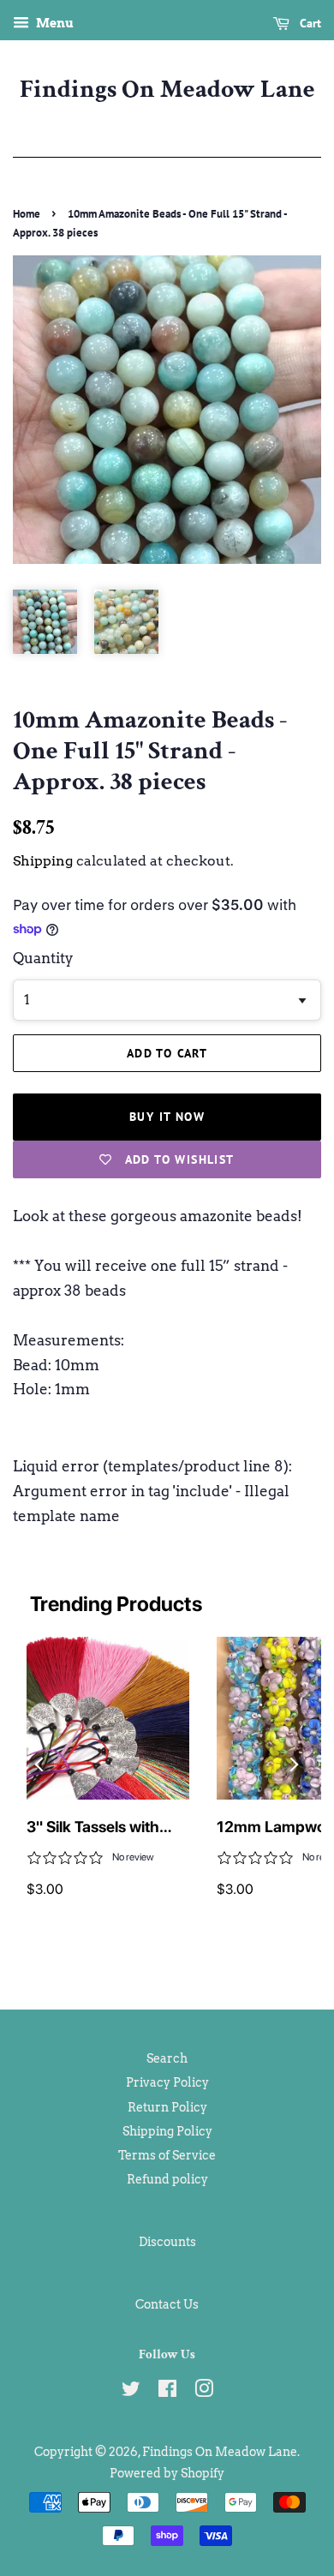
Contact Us (167, 2304)
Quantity (43, 958)
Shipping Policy (167, 2131)
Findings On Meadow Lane (167, 90)
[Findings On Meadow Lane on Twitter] (131, 2392)
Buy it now (167, 1117)
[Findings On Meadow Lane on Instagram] (204, 2392)
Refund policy (167, 2179)
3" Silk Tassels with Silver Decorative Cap (103, 1828)
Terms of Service (167, 2155)
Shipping (43, 861)
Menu (54, 23)
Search (167, 2058)
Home (27, 214)
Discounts (167, 2242)
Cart (309, 23)
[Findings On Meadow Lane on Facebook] (167, 2392)
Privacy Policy (167, 2082)
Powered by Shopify (167, 2473)
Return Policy (167, 2107)
